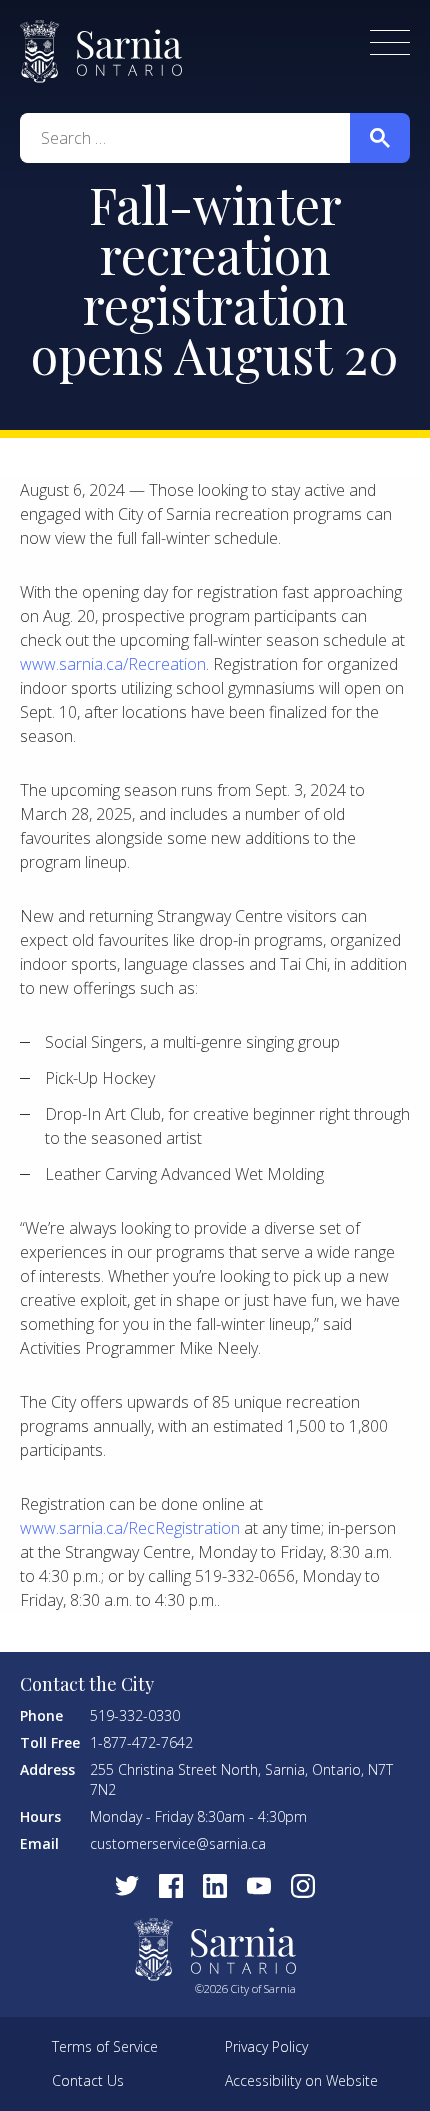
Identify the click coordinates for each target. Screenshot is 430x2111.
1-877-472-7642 (141, 1742)
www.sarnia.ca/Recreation (113, 664)
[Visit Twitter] (127, 1886)
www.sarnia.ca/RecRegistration (130, 1528)
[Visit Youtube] (259, 1886)
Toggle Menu (390, 42)
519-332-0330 (135, 1715)
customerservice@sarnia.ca (178, 1843)
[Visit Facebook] (171, 1886)
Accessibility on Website (301, 2080)
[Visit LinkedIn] (215, 1886)
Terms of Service (105, 2046)
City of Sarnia (101, 51)
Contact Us (88, 2080)
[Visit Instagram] (303, 1886)
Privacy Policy (266, 2046)
